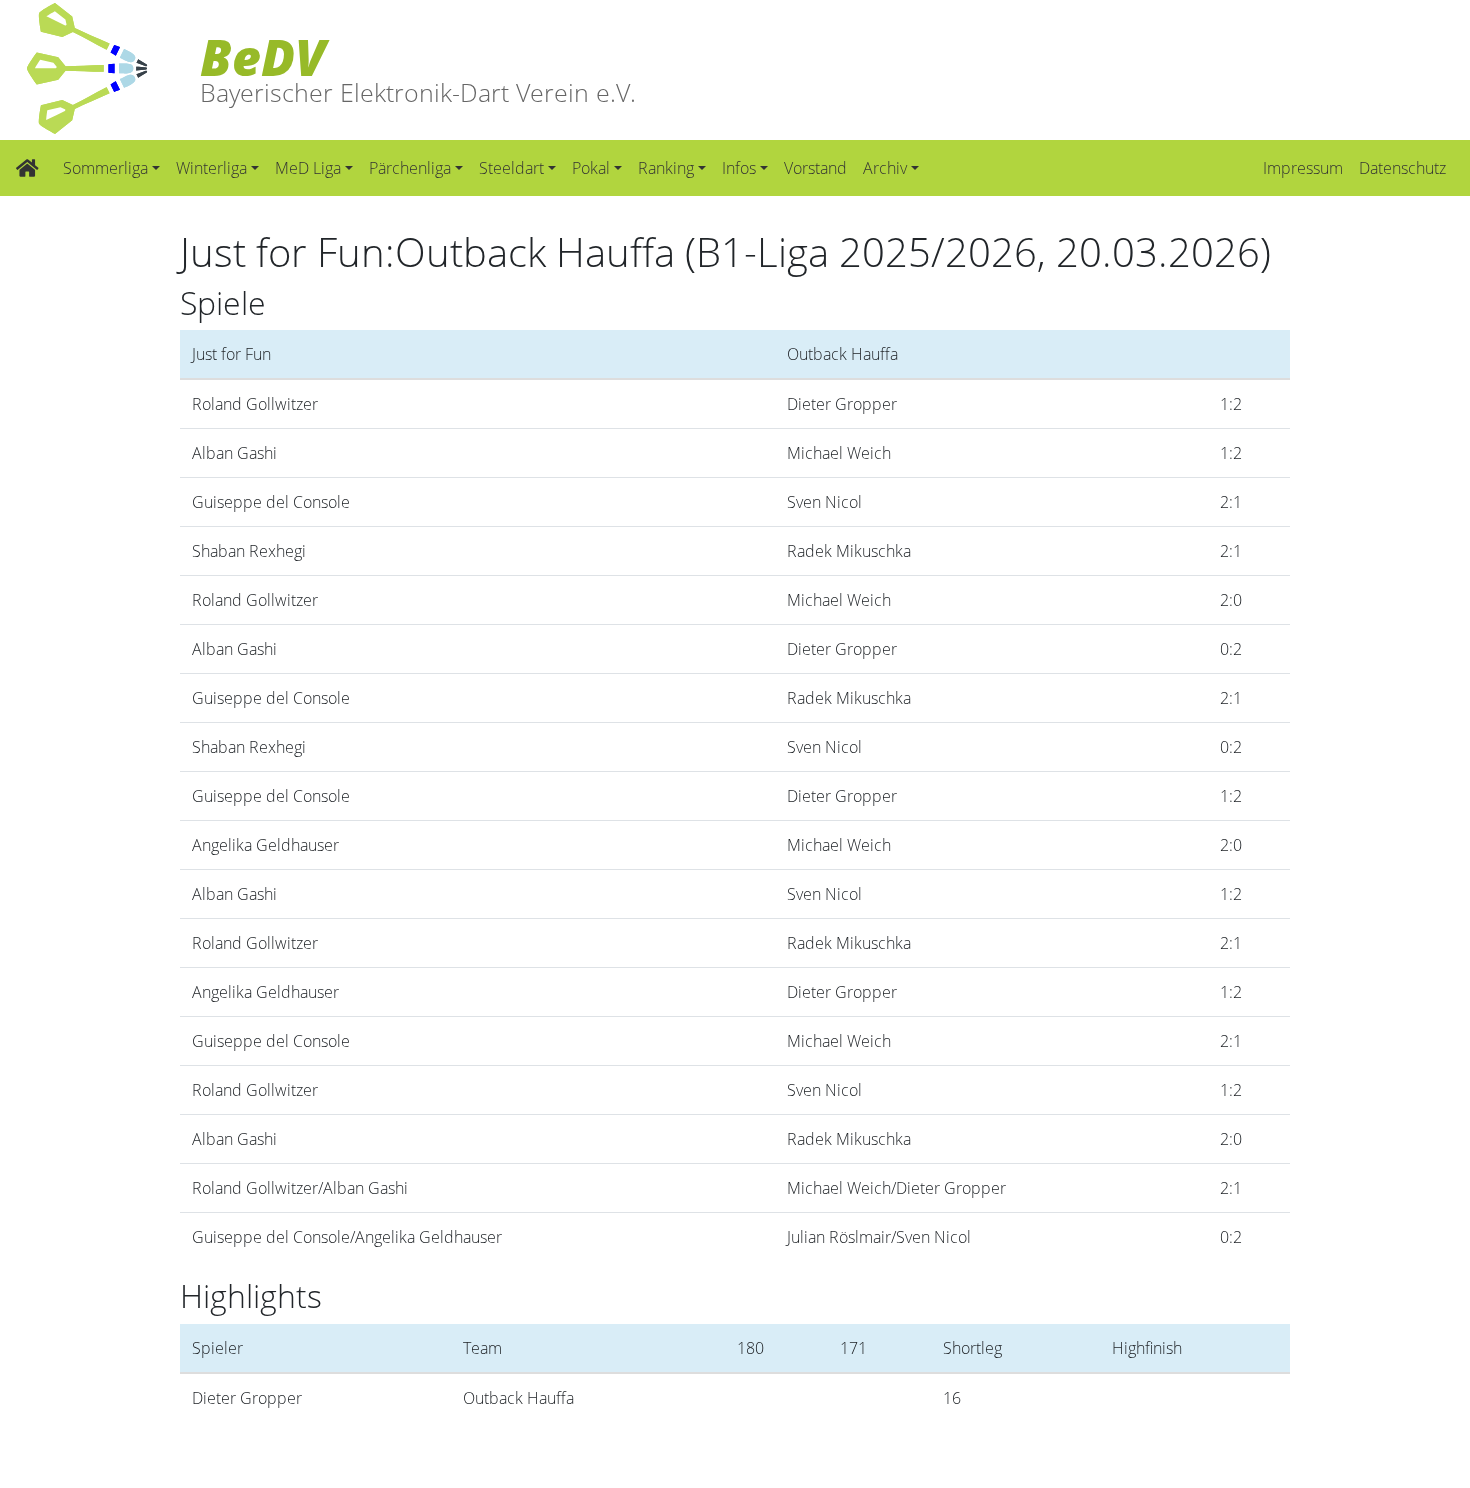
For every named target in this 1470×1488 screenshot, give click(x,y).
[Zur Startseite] (27, 168)
